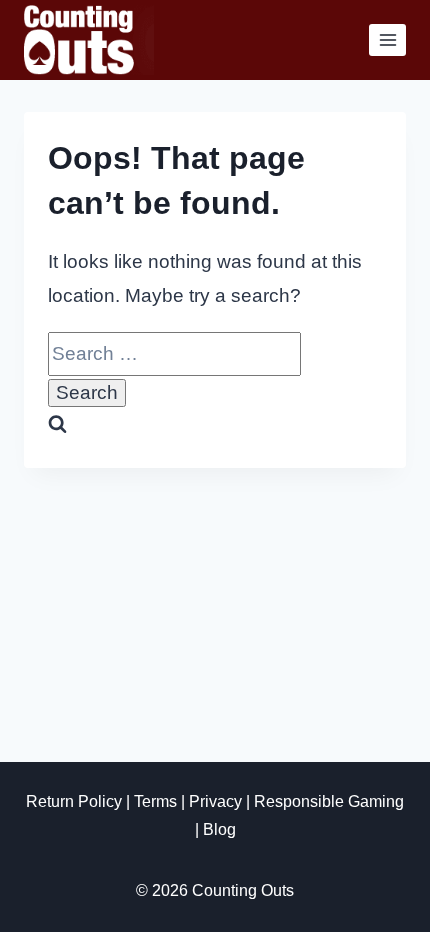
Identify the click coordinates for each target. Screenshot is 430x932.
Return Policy (74, 801)
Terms (155, 801)
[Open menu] (387, 39)
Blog (219, 829)
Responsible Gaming (329, 801)
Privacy (215, 801)
